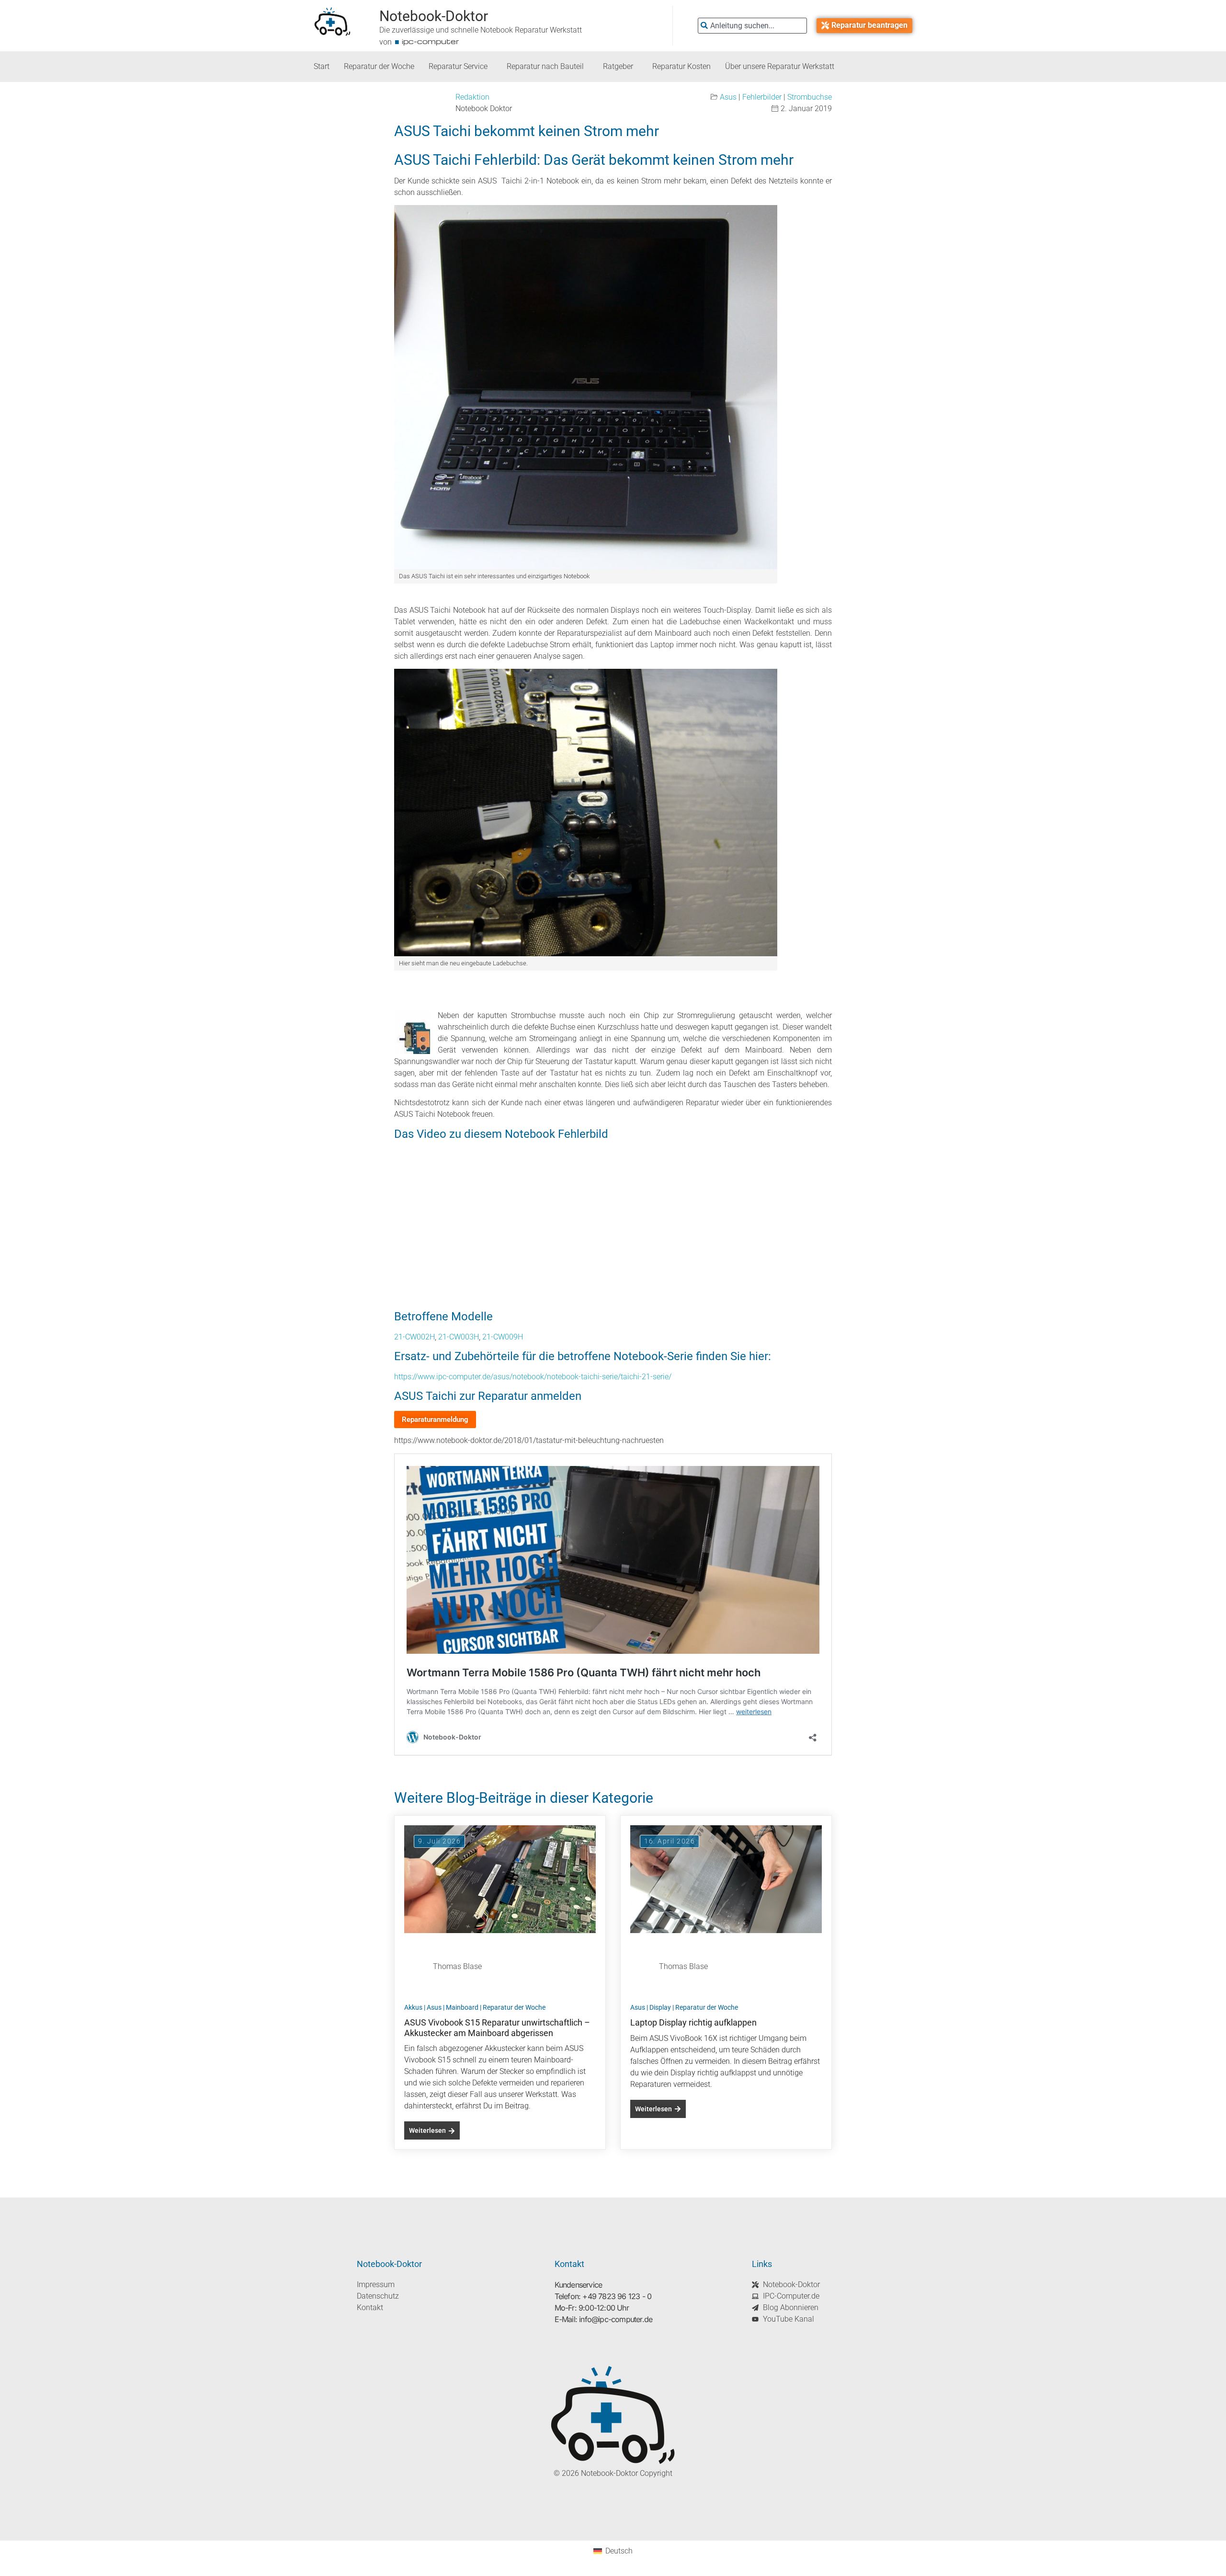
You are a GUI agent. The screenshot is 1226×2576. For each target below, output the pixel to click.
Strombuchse (810, 97)
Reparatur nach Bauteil (545, 66)
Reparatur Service (458, 66)
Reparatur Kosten (681, 66)
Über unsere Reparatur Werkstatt (780, 66)
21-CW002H (414, 1337)
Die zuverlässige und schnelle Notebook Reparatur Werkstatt (481, 30)
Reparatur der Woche (379, 66)
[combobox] (752, 26)
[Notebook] (586, 387)
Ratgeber (618, 66)
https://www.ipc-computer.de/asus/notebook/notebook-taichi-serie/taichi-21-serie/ (533, 1377)
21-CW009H (503, 1337)
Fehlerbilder (762, 97)
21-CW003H (459, 1337)
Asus (728, 97)
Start (322, 66)
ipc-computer (431, 41)
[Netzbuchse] (586, 813)
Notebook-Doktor (434, 16)
